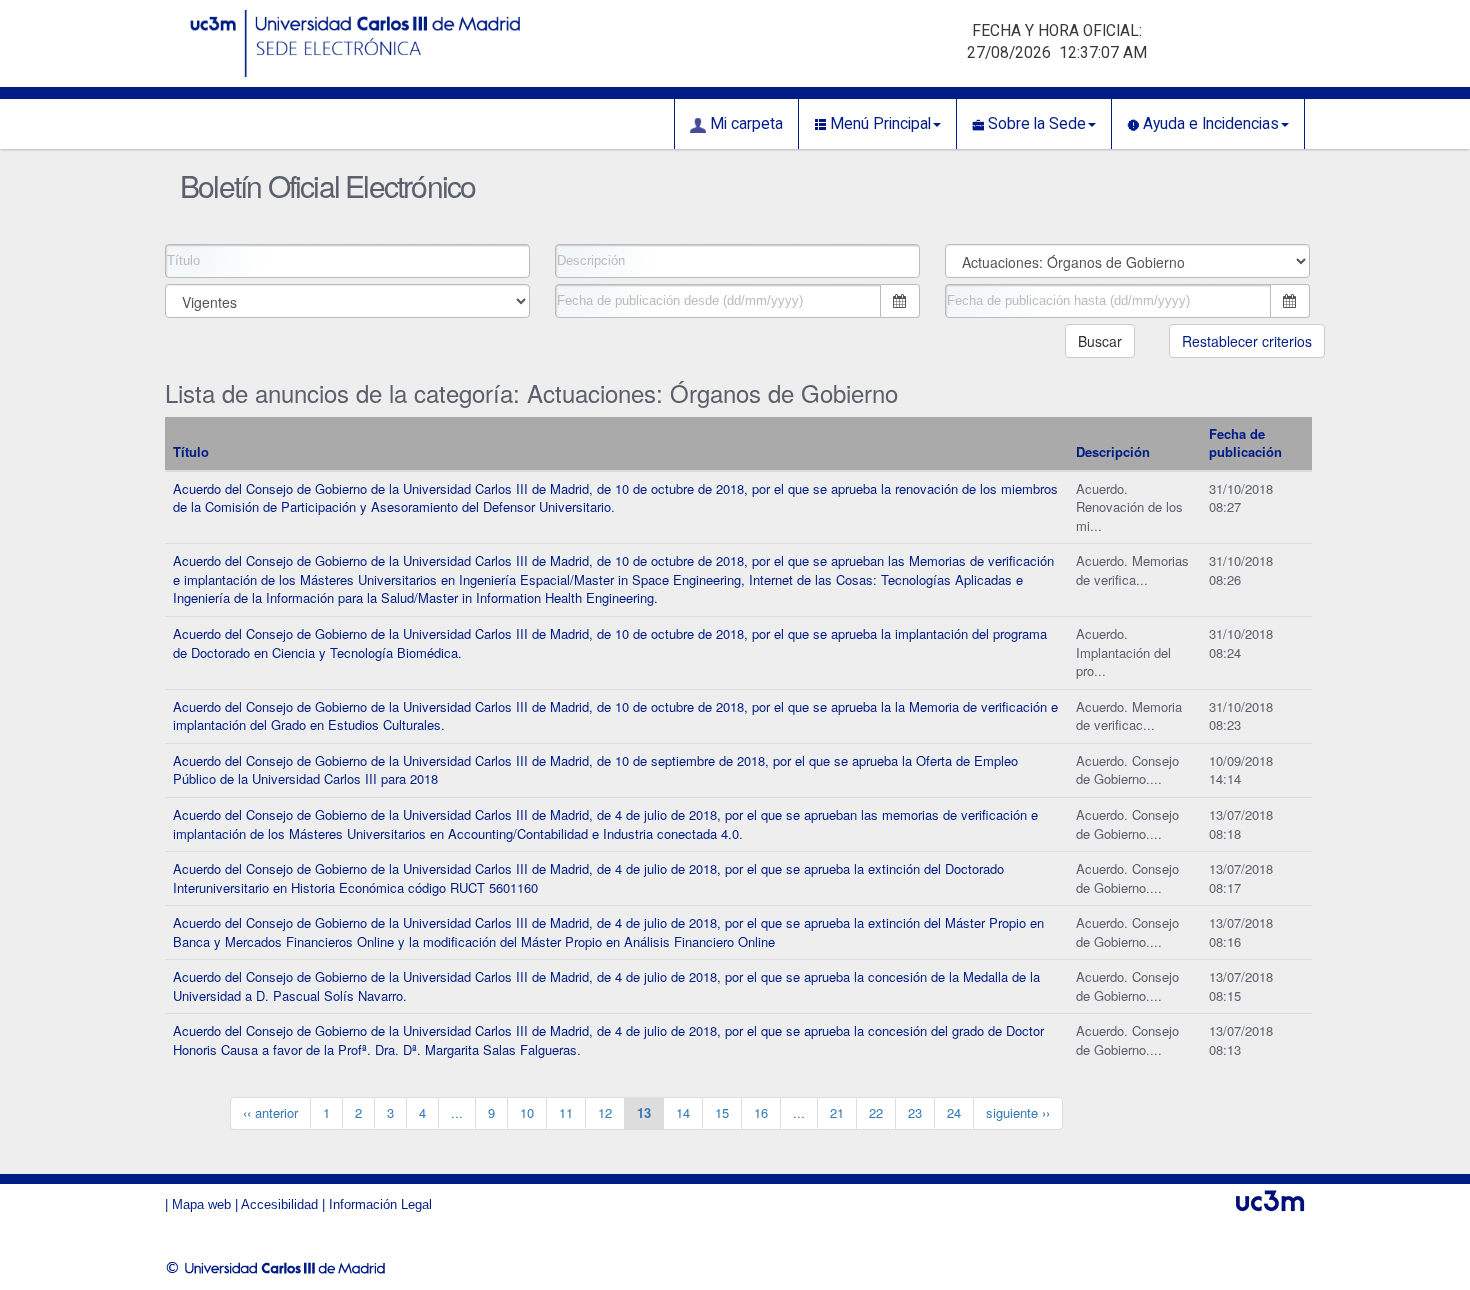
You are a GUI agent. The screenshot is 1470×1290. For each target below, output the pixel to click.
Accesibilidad (279, 1204)
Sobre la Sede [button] (1035, 124)
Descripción (1113, 451)
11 (566, 1112)
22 (876, 1112)
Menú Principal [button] (878, 124)
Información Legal (380, 1204)
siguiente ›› (1018, 1112)
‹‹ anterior (270, 1112)
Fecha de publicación (1245, 443)
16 (761, 1112)
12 (605, 1112)
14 (683, 1112)
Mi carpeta (744, 124)
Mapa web (201, 1204)
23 (915, 1112)
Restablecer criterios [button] (1247, 341)
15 (722, 1112)
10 (527, 1112)
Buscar (1100, 341)
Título (191, 451)
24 (954, 1112)
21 (837, 1112)
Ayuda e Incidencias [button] (1209, 124)
